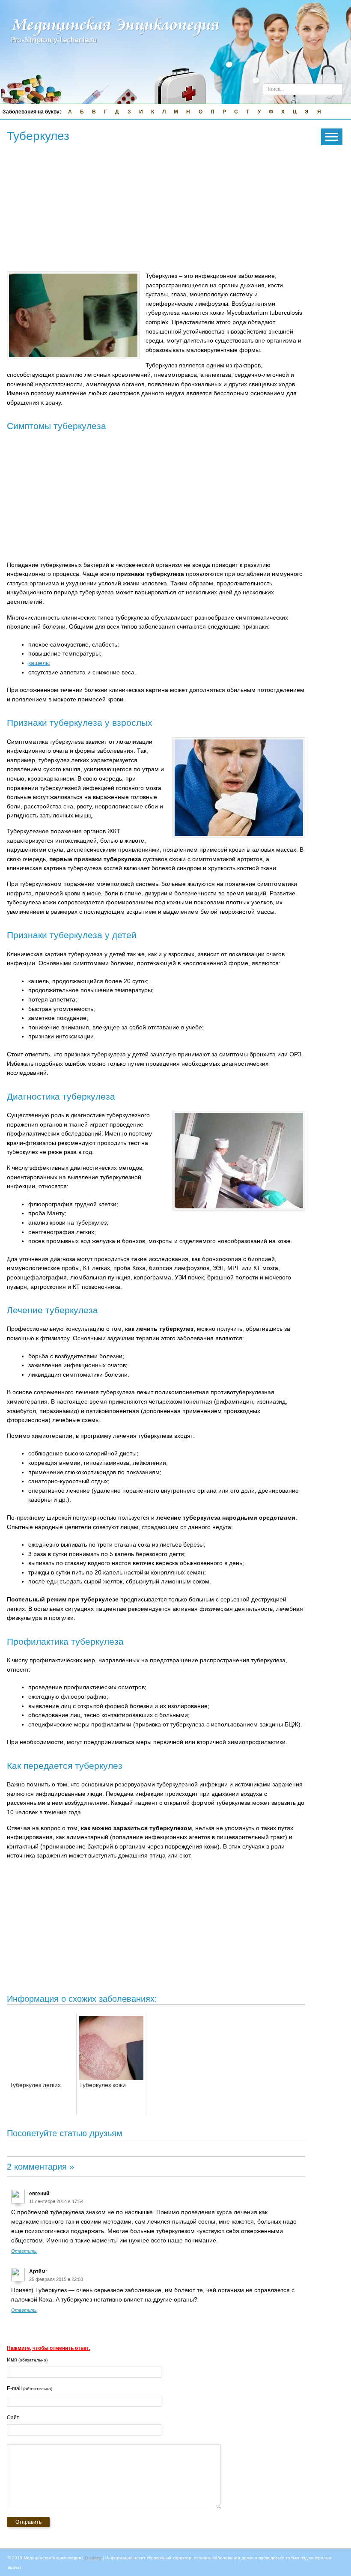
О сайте (93, 2558)
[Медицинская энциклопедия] (116, 50)
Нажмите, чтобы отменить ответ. (48, 2348)
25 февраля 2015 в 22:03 (56, 2279)
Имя (27, 2360)
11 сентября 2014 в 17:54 (56, 2201)
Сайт (13, 2418)
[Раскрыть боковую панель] (332, 137)
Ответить (24, 2251)
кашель (39, 663)
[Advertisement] (163, 208)
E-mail (30, 2388)
